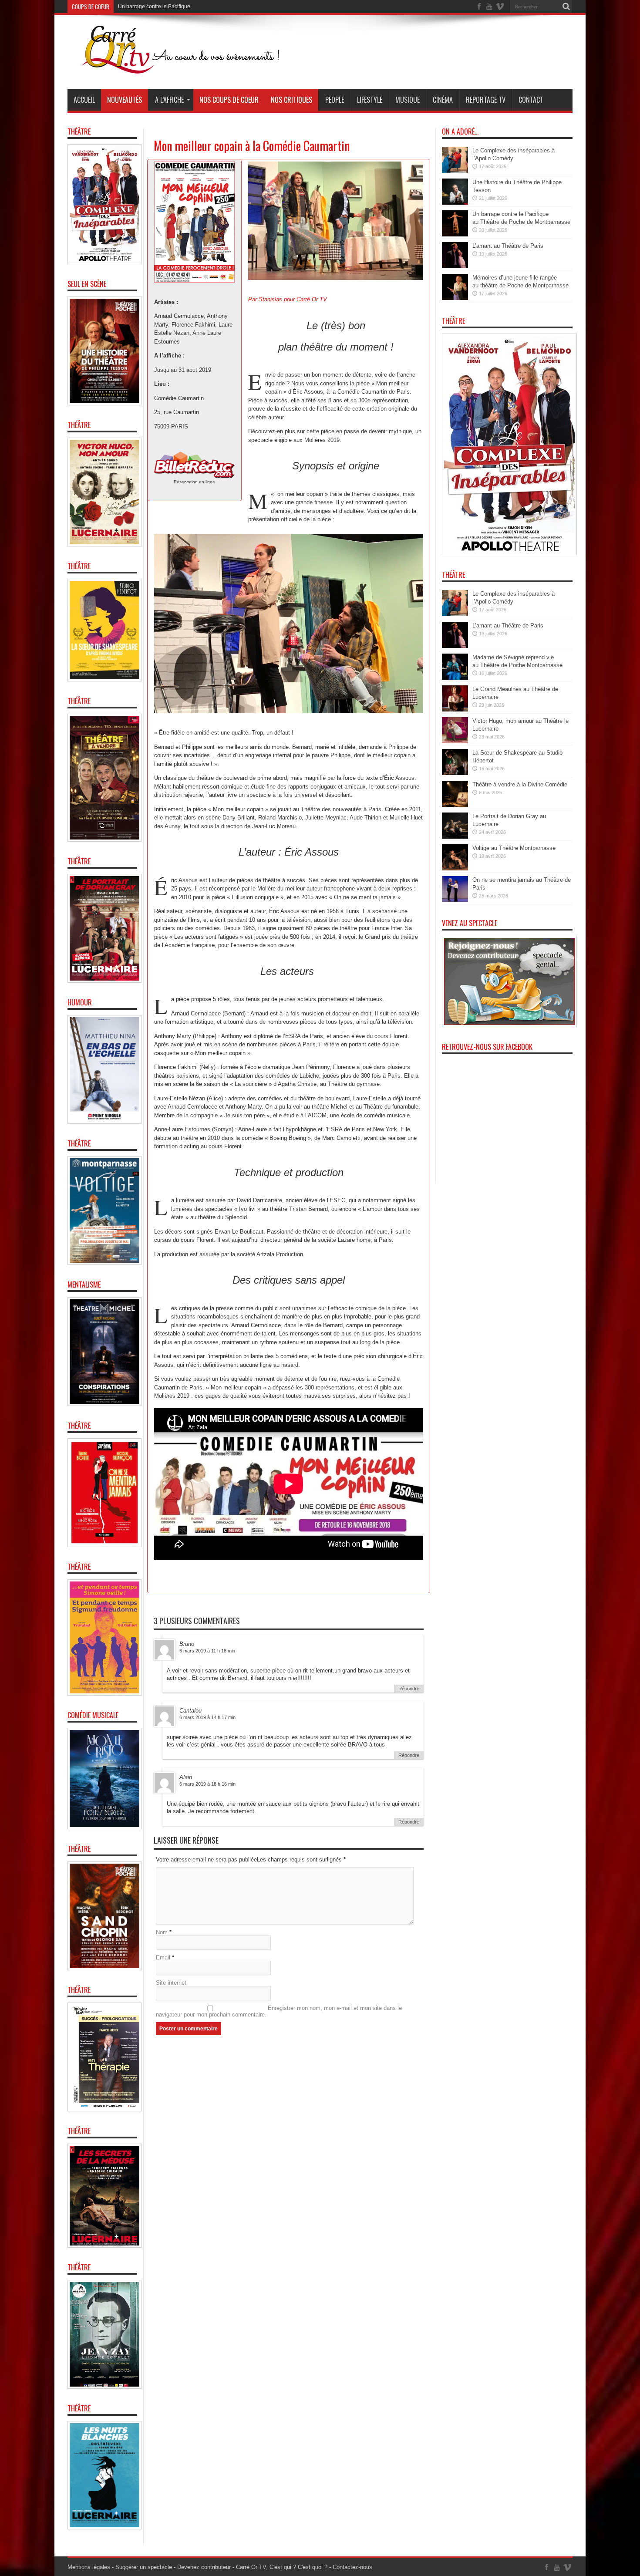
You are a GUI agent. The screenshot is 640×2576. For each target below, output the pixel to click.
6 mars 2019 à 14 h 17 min (207, 1717)
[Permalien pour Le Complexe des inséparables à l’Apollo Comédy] (455, 171)
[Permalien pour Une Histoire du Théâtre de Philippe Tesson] (455, 203)
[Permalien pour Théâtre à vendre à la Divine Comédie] (455, 805)
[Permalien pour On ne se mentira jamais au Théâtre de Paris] (455, 900)
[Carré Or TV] (198, 67)
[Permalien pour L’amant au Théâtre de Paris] (455, 266)
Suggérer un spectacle (144, 2567)
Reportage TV (486, 100)
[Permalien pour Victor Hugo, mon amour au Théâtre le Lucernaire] (455, 741)
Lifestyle (370, 100)
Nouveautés (125, 100)
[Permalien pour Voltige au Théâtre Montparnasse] (455, 868)
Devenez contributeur (204, 2567)
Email (163, 1957)
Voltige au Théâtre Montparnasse (514, 848)
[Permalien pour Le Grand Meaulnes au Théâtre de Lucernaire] (455, 710)
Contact (531, 100)
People (335, 100)
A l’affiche (169, 100)
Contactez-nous (352, 2567)
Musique (408, 100)
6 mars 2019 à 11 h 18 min (207, 1651)
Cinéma (443, 100)
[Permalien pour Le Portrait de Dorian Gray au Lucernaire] (455, 837)
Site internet (171, 1983)
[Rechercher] (566, 7)
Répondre (409, 1689)
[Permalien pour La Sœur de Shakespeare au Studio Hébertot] (455, 773)
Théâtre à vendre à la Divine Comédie (520, 784)
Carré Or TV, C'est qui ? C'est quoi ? (282, 2567)
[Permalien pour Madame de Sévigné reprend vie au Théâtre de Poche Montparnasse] (455, 678)
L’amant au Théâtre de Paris (151, 7)
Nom (162, 1932)
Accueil (84, 100)
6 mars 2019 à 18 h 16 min (207, 1784)
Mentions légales (89, 2567)
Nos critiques (291, 100)
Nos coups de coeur (229, 100)
